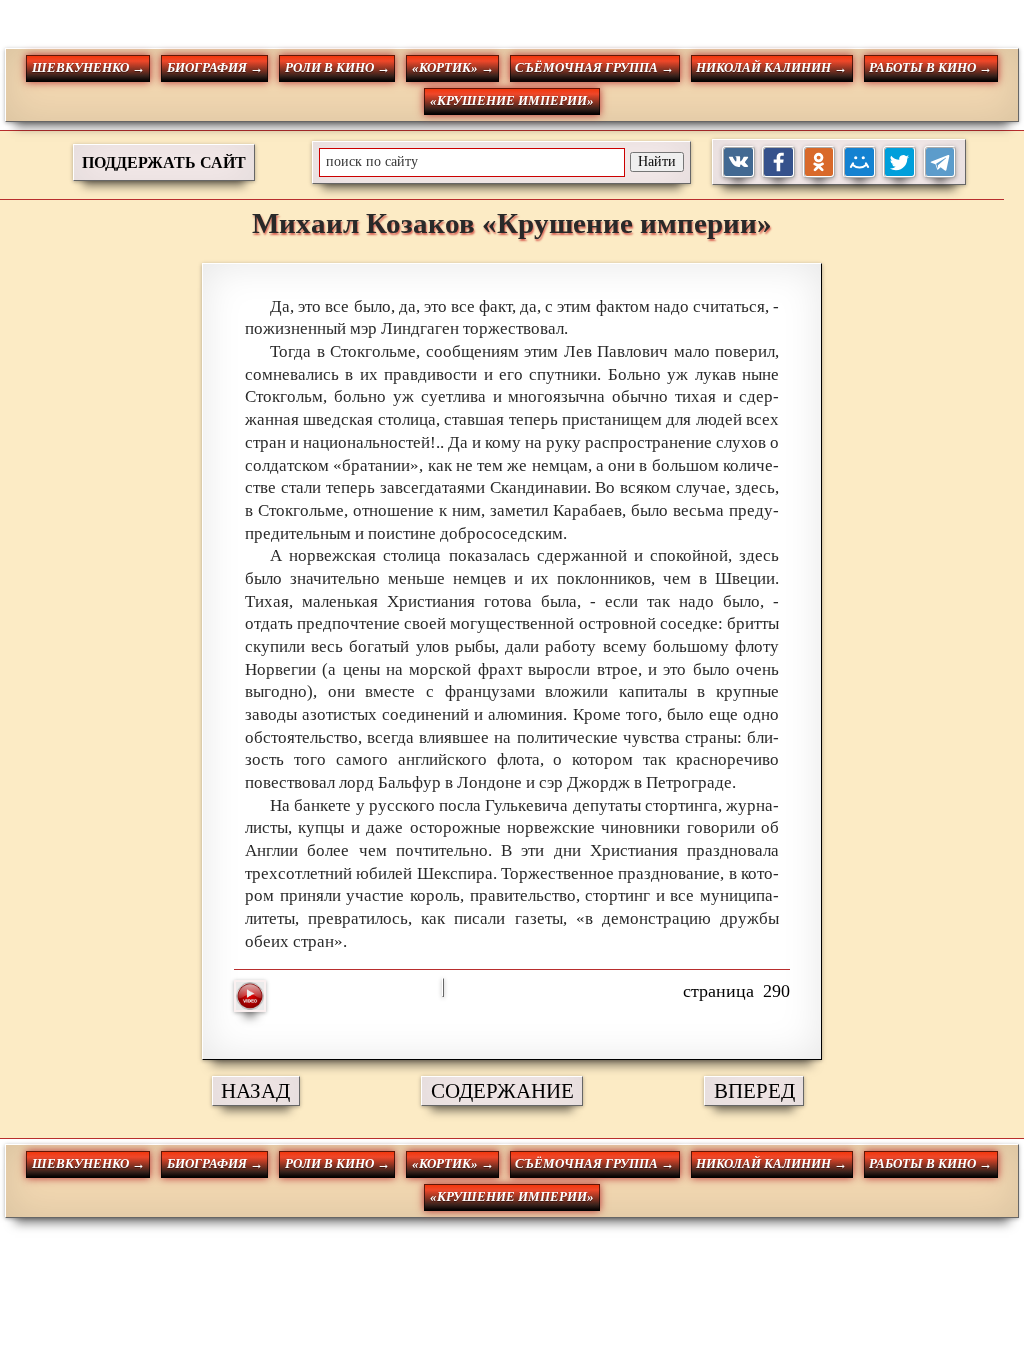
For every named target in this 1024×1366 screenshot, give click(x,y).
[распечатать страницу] (443, 987)
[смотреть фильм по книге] (250, 996)
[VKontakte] (738, 162)
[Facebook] (778, 162)
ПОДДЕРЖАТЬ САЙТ (164, 162)
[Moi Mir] (859, 162)
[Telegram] (940, 162)
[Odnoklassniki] (819, 162)
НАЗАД (255, 1090)
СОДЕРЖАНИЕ (502, 1090)
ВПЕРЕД (754, 1090)
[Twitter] (899, 162)
